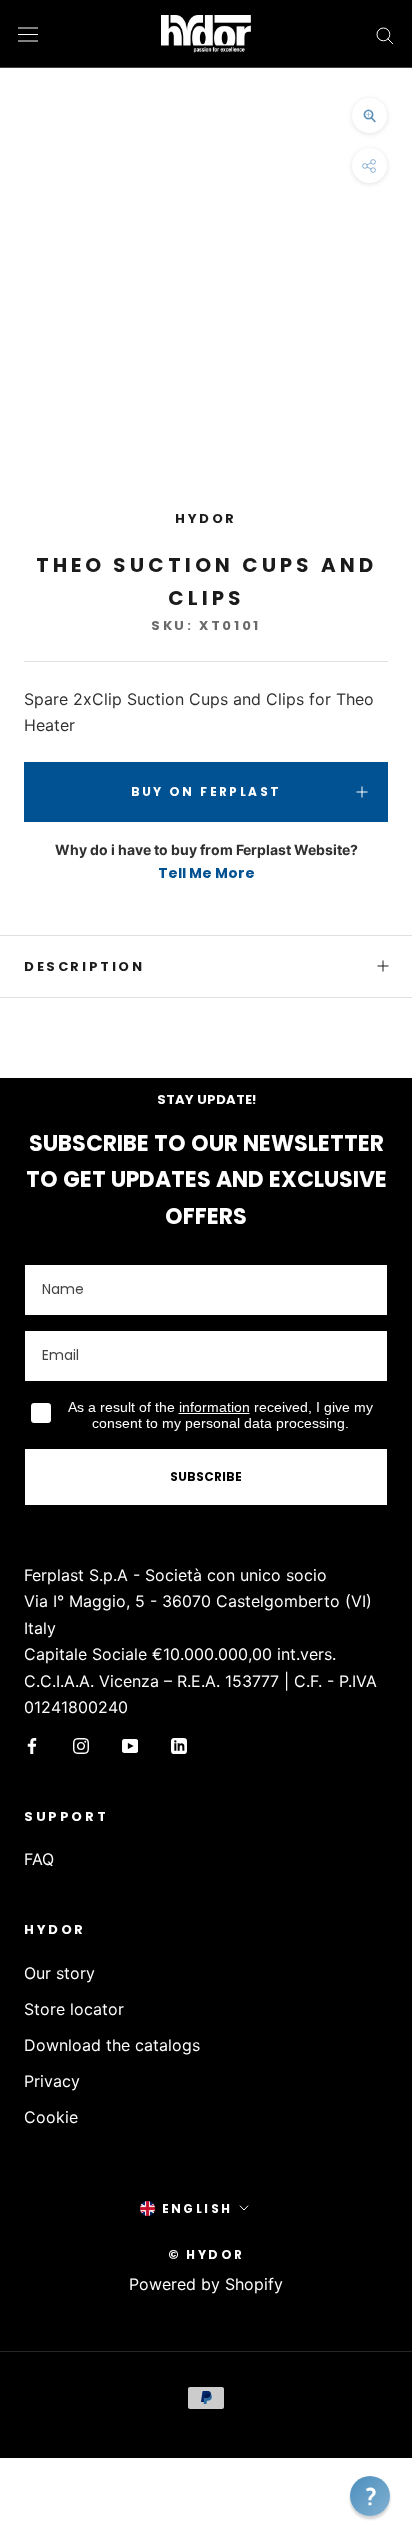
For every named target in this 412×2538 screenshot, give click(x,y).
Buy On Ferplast (206, 791)
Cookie (51, 2117)
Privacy (52, 2081)
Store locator (74, 2009)
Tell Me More (206, 873)
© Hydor (206, 2254)
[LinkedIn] (179, 1744)
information (214, 1407)
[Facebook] (32, 1744)
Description (84, 966)
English (197, 2208)
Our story (59, 1973)
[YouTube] (130, 1744)
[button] (370, 2496)
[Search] (385, 34)
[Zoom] (369, 115)
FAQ (39, 1859)
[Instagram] (81, 1744)
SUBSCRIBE (206, 1476)
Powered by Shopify (206, 2284)
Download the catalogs (112, 2045)
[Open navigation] (28, 33)
